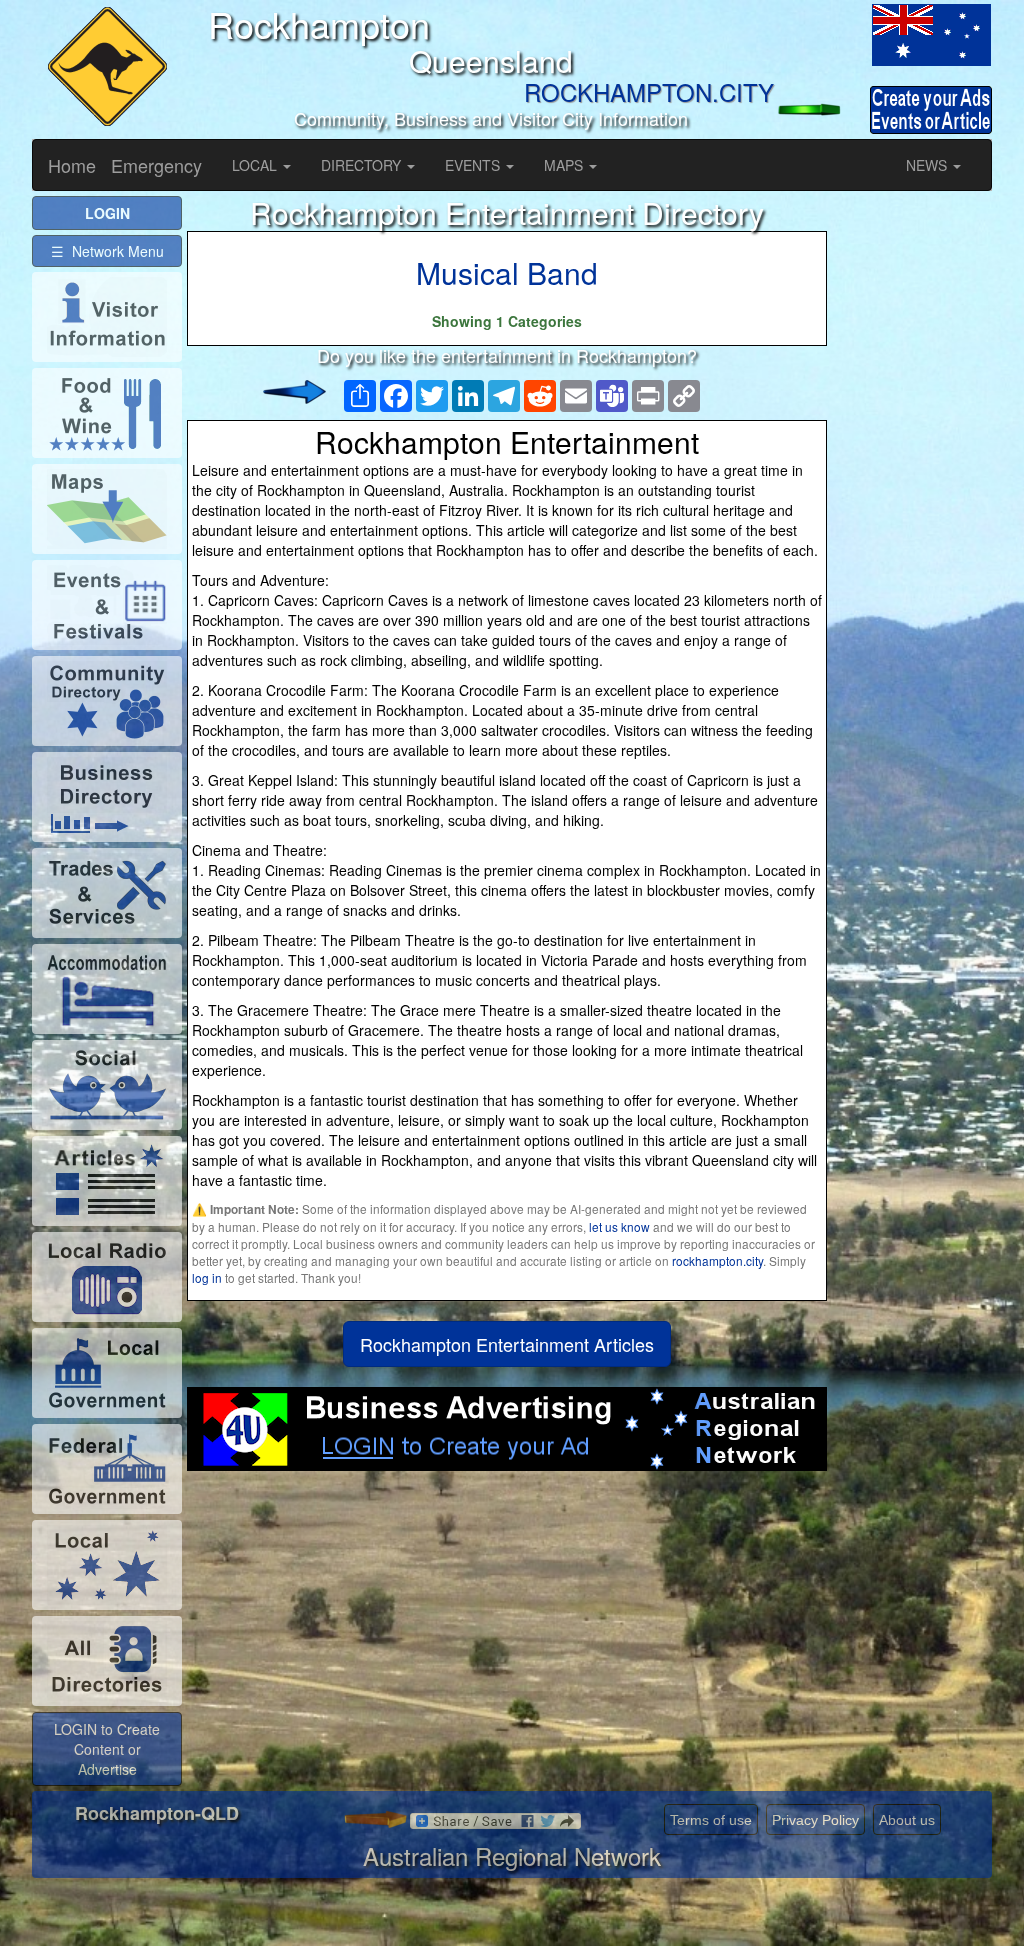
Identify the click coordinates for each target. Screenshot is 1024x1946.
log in (207, 1277)
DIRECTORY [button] (363, 165)
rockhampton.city (717, 1260)
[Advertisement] (507, 1631)
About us (907, 1820)
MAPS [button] (565, 165)
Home (72, 165)
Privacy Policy (815, 1820)
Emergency (156, 165)
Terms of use (711, 1820)
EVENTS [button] (474, 165)
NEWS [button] (928, 165)
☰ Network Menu (107, 251)
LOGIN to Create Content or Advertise (107, 1749)
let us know (619, 1226)
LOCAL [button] (256, 165)
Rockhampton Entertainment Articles (507, 1344)
